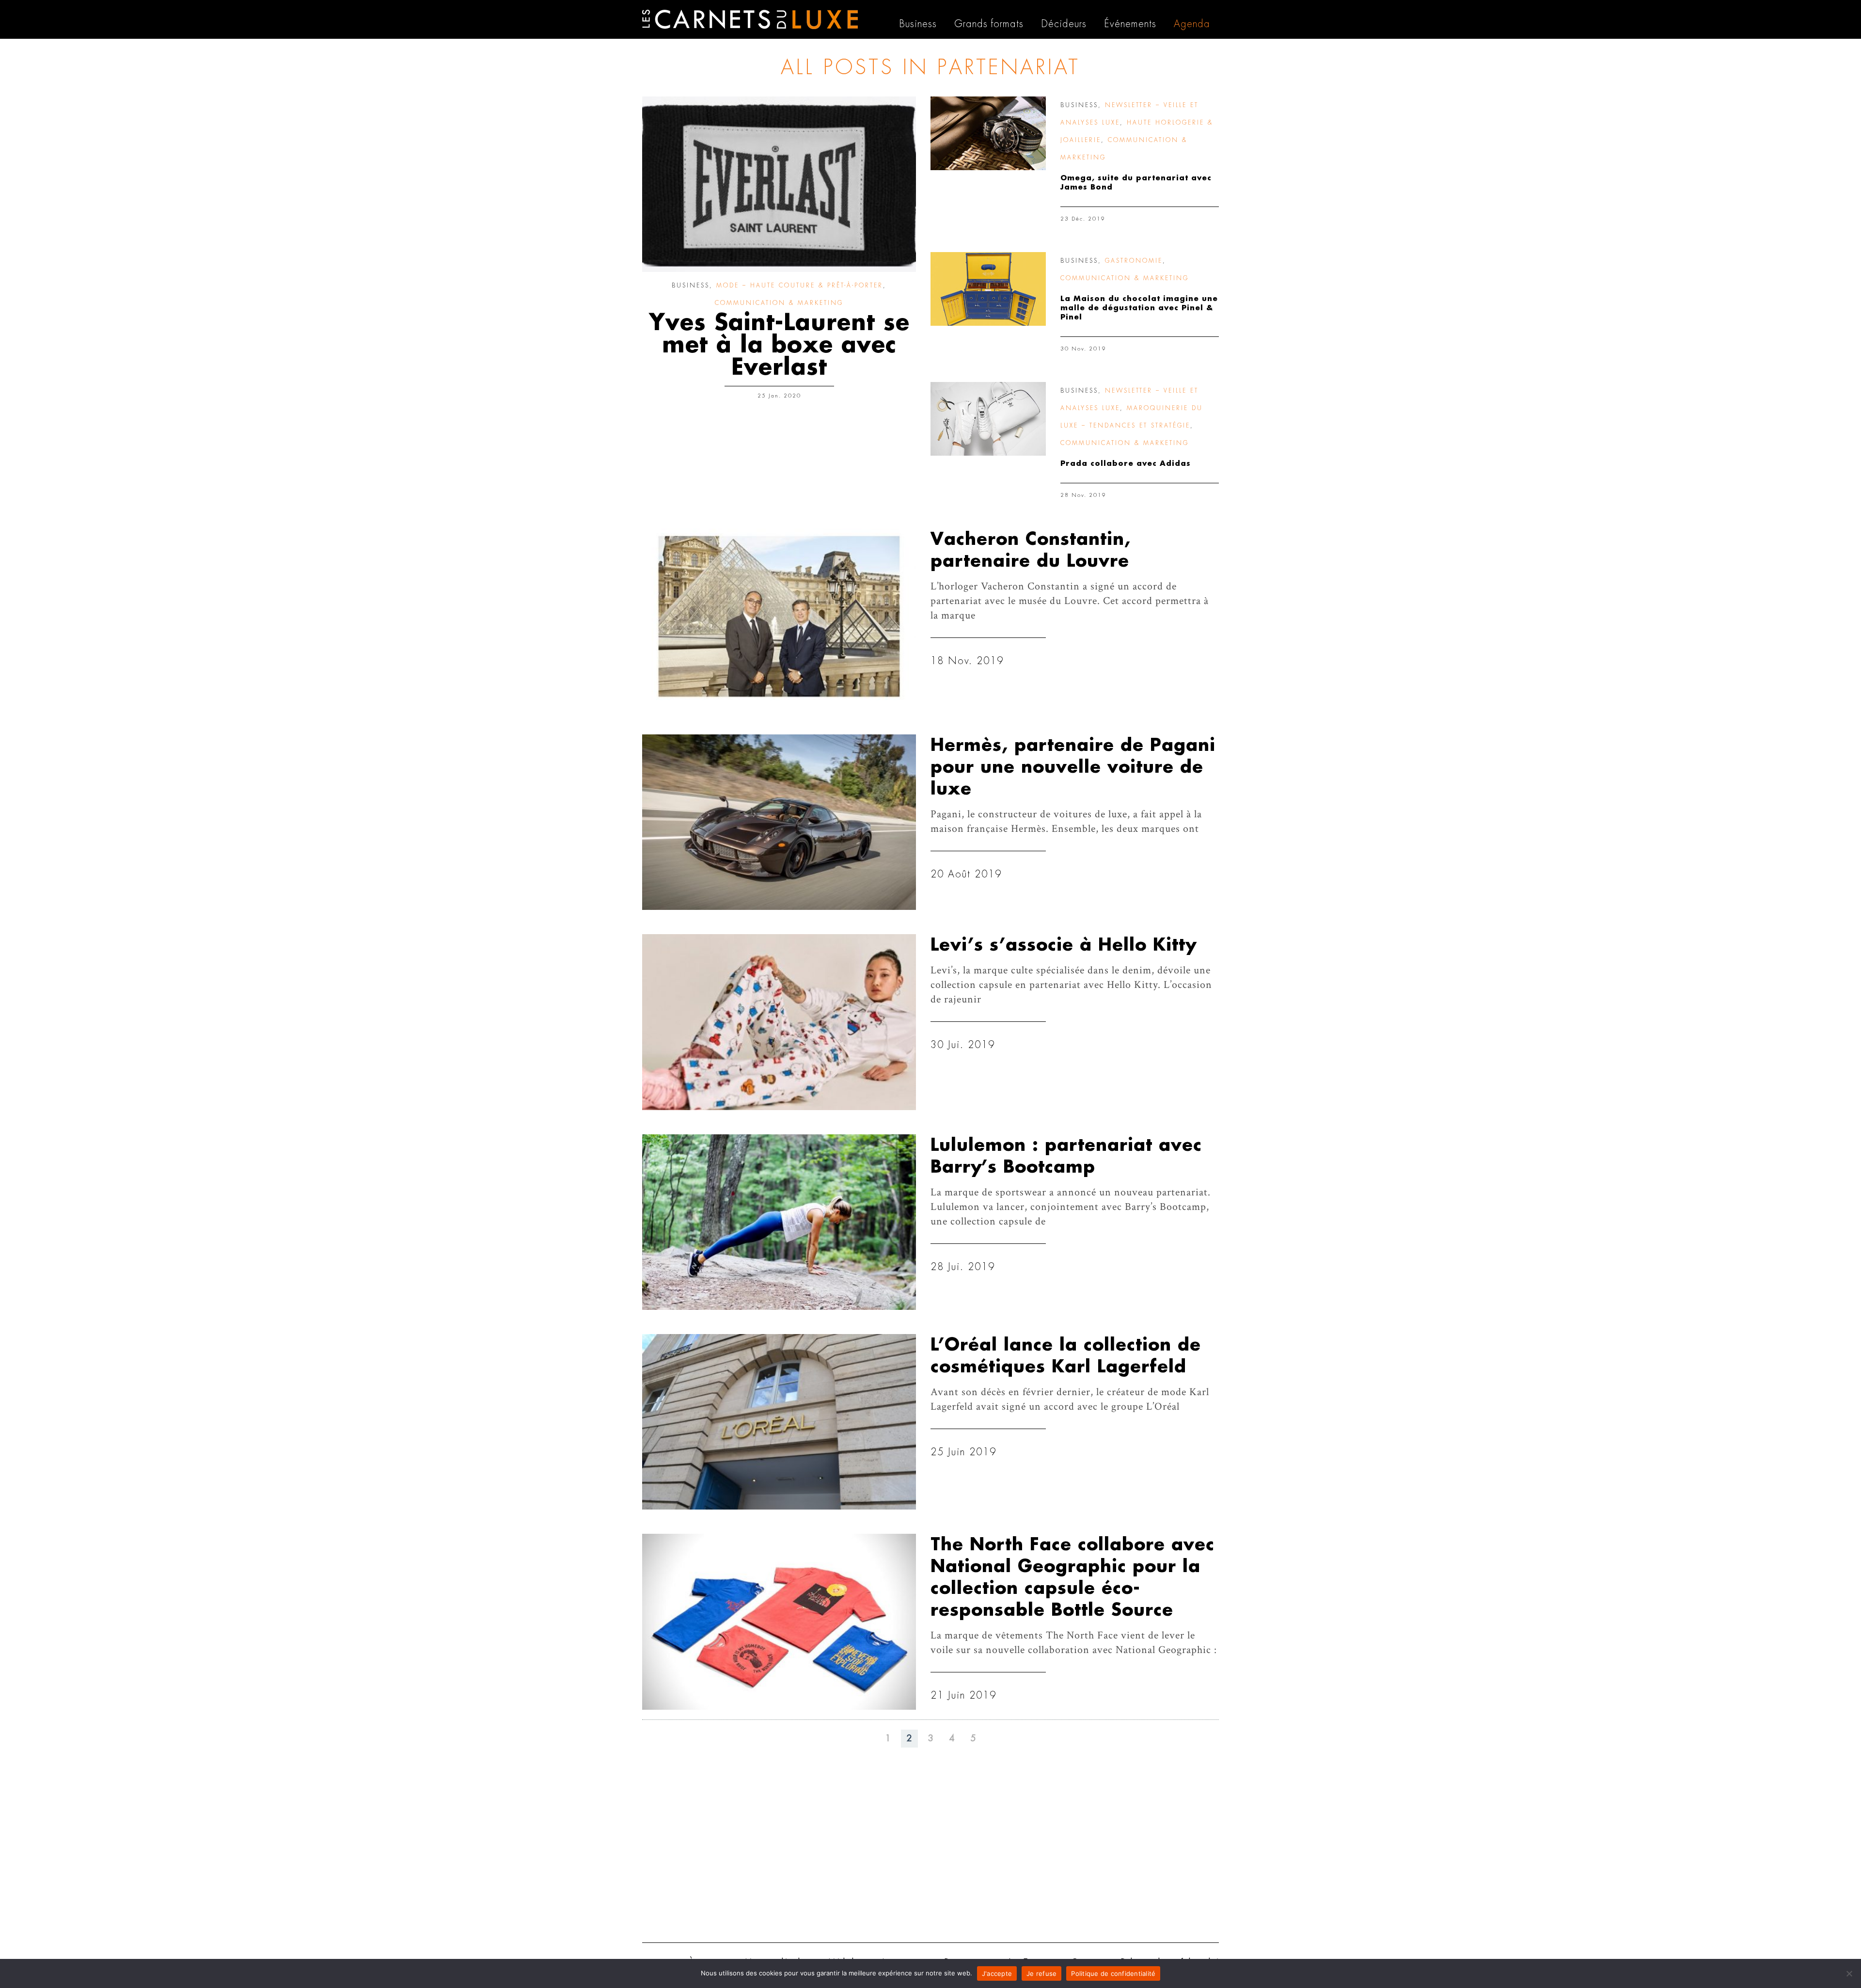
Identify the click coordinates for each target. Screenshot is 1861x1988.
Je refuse (1041, 1973)
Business (691, 286)
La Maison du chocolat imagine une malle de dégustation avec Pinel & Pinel (1139, 308)
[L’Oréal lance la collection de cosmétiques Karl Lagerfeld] (779, 1422)
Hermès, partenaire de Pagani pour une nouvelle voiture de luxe (1073, 767)
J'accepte (997, 1973)
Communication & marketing (779, 303)
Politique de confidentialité (1113, 1973)
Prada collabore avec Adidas (1126, 464)
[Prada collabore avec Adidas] (988, 419)
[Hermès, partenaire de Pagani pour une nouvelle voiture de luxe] (779, 822)
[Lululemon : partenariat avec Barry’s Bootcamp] (779, 1222)
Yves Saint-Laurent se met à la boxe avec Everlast (779, 345)
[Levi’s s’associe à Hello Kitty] (779, 1022)
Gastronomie (1134, 261)
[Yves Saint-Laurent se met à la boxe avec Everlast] (779, 184)
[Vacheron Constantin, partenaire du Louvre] (779, 616)
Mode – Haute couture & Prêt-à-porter (800, 286)
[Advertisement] (930, 1860)
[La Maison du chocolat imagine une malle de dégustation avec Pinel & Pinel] (988, 289)
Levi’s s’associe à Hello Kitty (1064, 945)
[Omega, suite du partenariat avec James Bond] (988, 133)
